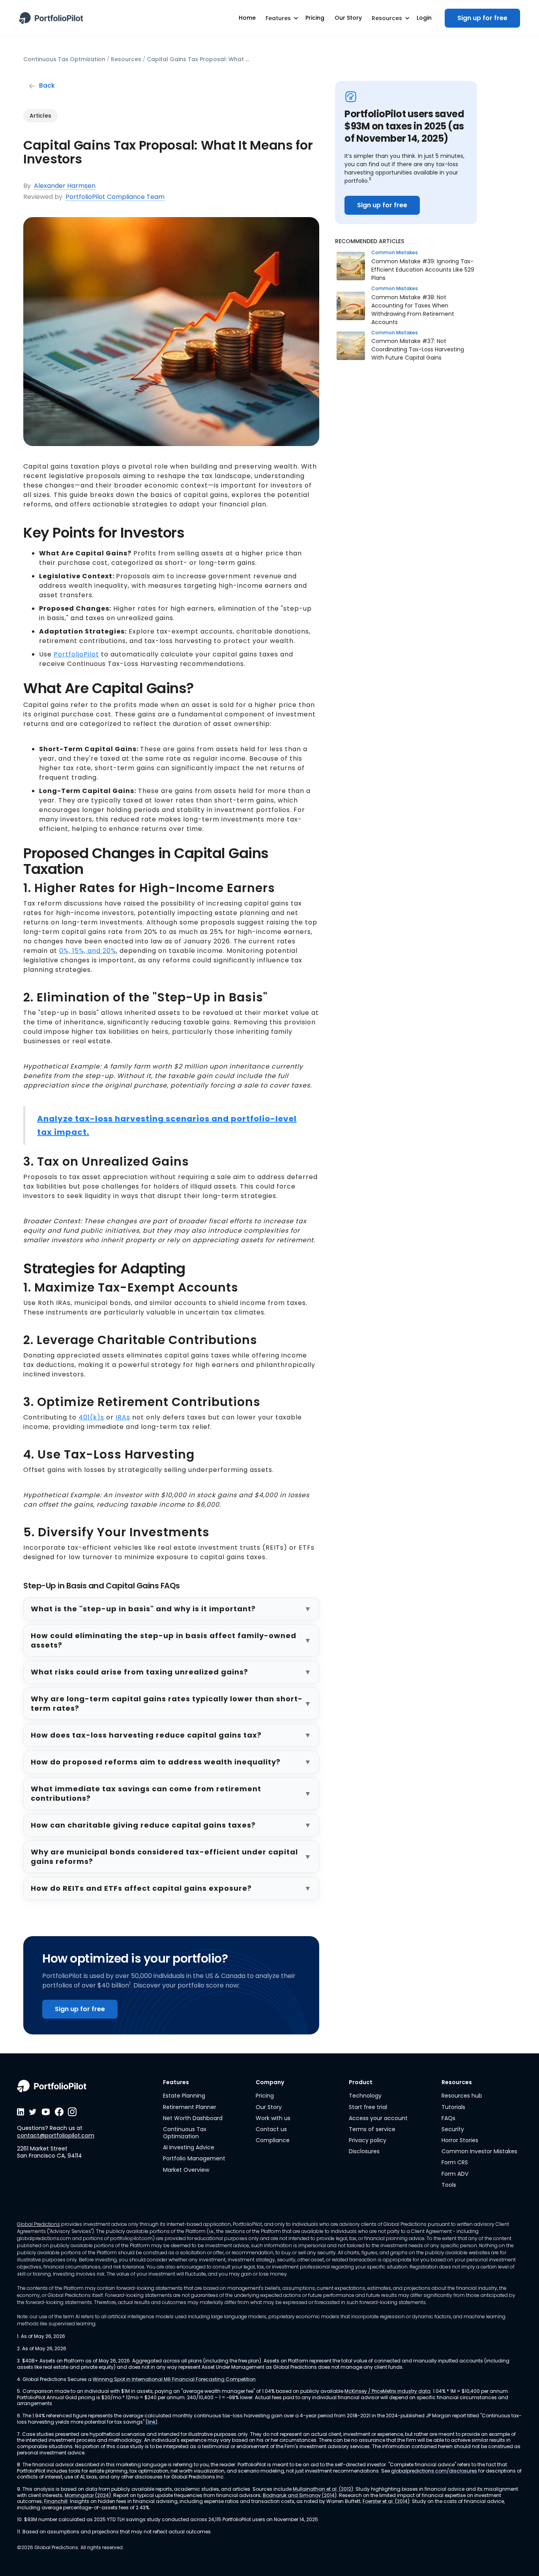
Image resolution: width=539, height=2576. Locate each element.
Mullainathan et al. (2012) (323, 2489)
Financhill (56, 2501)
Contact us (271, 2129)
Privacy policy (368, 2140)
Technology (365, 2096)
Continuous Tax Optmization (64, 59)
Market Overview (186, 2170)
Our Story (269, 2107)
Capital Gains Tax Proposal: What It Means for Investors (198, 59)
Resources (126, 59)
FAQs (448, 2118)
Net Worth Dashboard (193, 2118)
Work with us (273, 2118)
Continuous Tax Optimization (185, 2133)
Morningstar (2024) (88, 2495)
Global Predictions (38, 2224)
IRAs (123, 1417)
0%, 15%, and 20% (88, 951)
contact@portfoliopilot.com (56, 2135)
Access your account (378, 2118)
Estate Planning (184, 2096)
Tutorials (453, 2107)
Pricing (265, 2096)
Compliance (273, 2140)
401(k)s (91, 1417)
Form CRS (455, 2162)
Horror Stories (460, 2140)
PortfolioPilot (76, 654)
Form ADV (455, 2174)
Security (453, 2129)
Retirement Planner (190, 2107)
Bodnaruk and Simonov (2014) (300, 2495)
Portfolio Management (194, 2158)
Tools (449, 2185)
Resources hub (462, 2096)
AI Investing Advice (189, 2147)
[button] (281, 18)
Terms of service (372, 2129)
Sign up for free (482, 18)
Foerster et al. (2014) (386, 2501)
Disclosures (364, 2151)
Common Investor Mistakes (479, 2151)
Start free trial (368, 2107)
